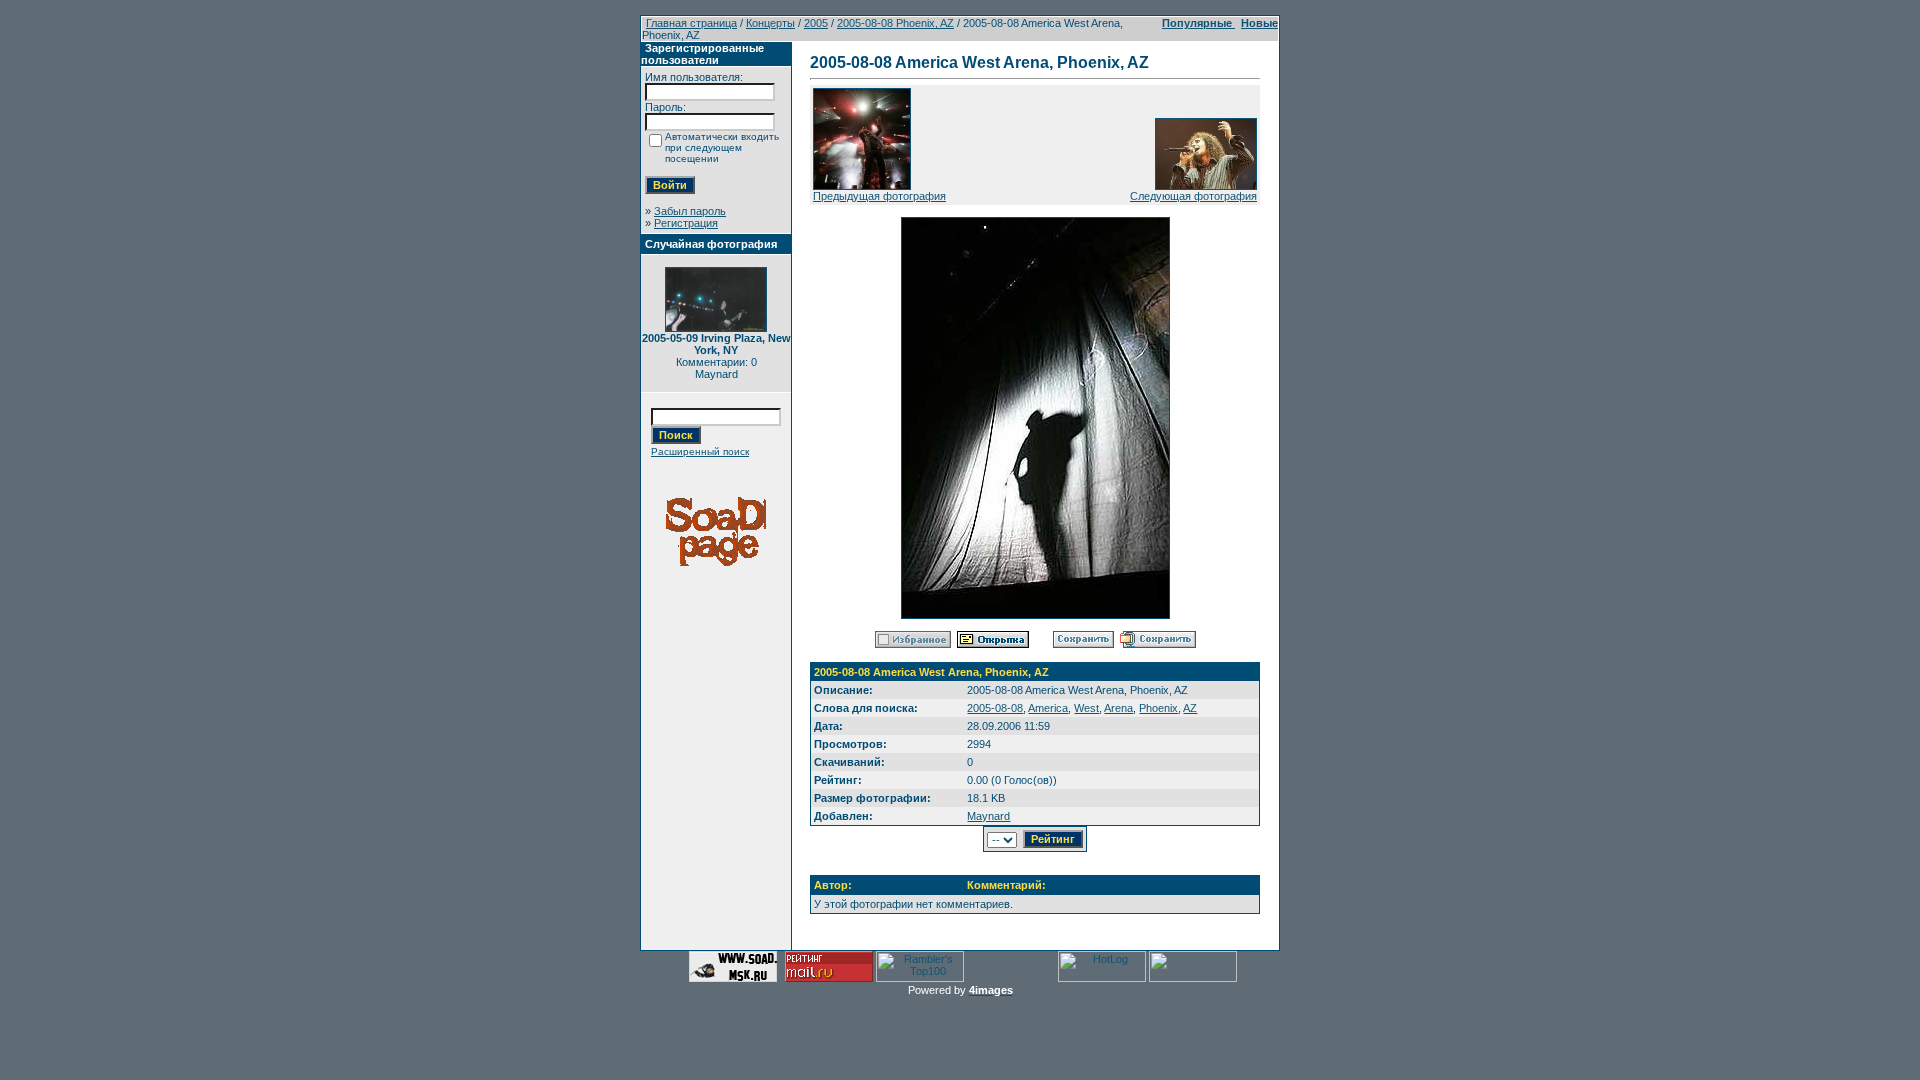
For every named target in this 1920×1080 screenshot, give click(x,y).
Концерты (770, 23)
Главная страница (691, 23)
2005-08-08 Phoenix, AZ (895, 23)
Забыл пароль (690, 211)
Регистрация (686, 223)
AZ (1190, 708)
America (1048, 708)
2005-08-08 (995, 708)
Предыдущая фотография (879, 196)
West (1086, 708)
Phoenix (1158, 708)
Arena (1118, 708)
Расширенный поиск (700, 451)
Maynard (988, 816)
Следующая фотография (1193, 196)
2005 (816, 23)
